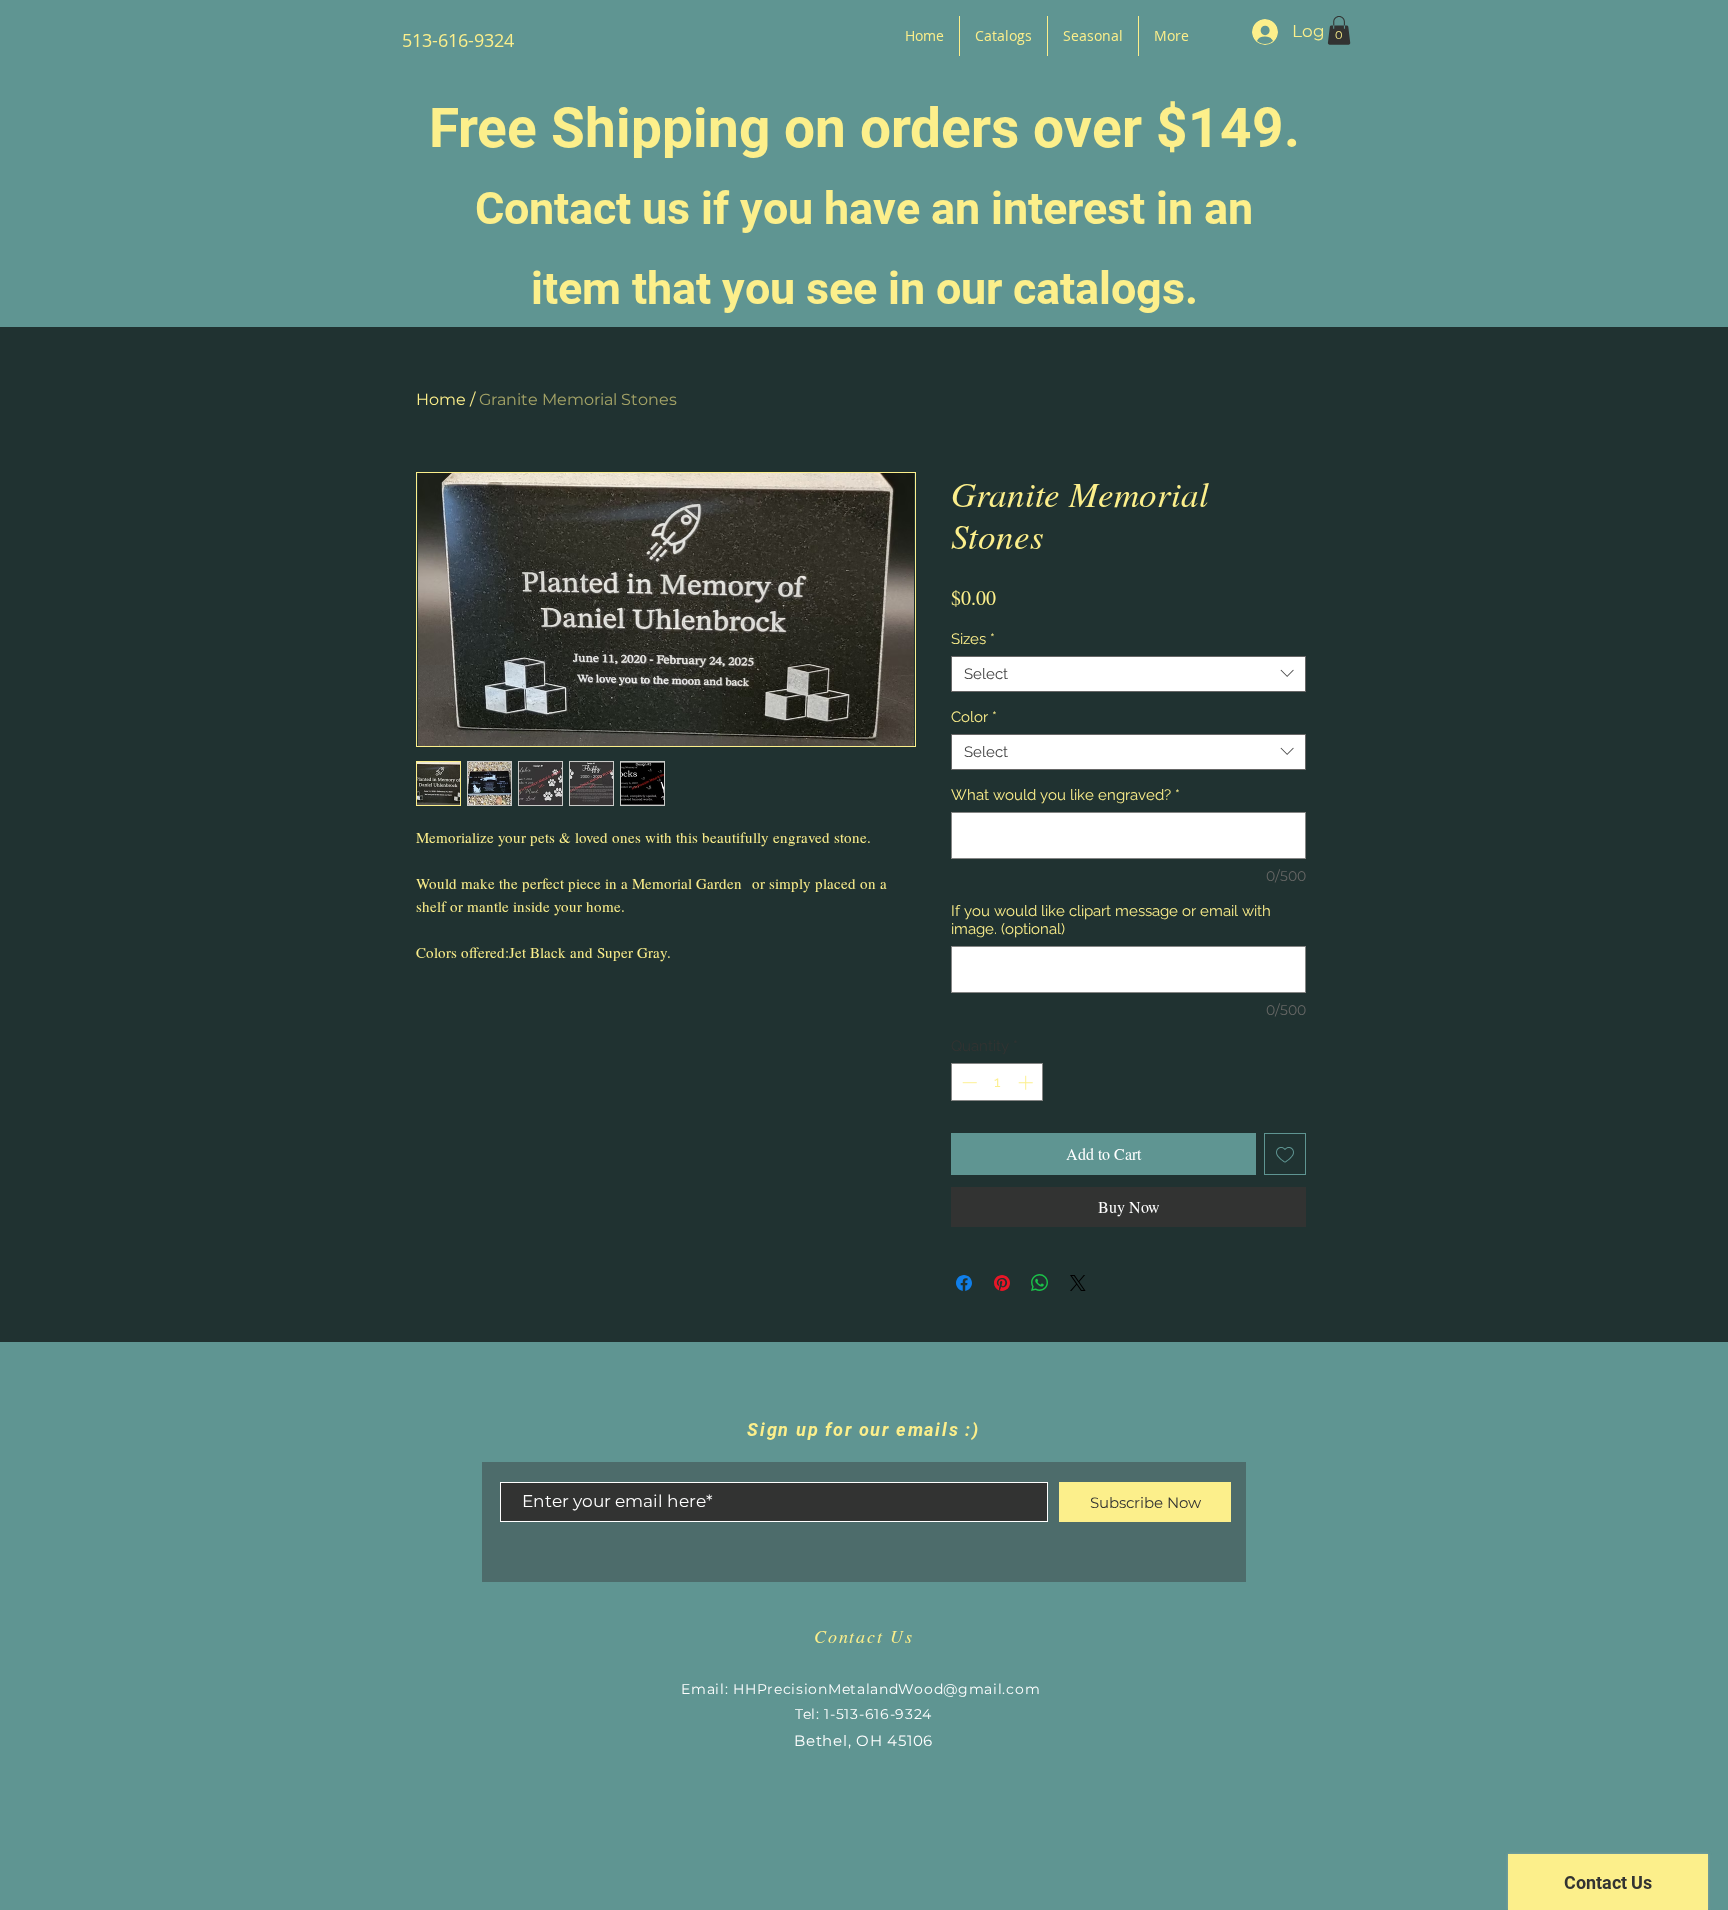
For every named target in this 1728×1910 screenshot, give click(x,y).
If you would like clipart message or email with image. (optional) (1111, 920)
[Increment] (1027, 1082)
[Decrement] (967, 1082)
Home (441, 399)
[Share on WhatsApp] (1040, 1283)
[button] (1339, 30)
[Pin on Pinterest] (1002, 1283)
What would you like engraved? (1065, 795)
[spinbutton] (997, 1082)
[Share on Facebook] (964, 1283)
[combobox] (1128, 674)
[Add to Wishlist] (1285, 1154)
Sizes (973, 639)
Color (974, 717)
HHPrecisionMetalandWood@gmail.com (886, 1689)
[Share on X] (1078, 1283)
